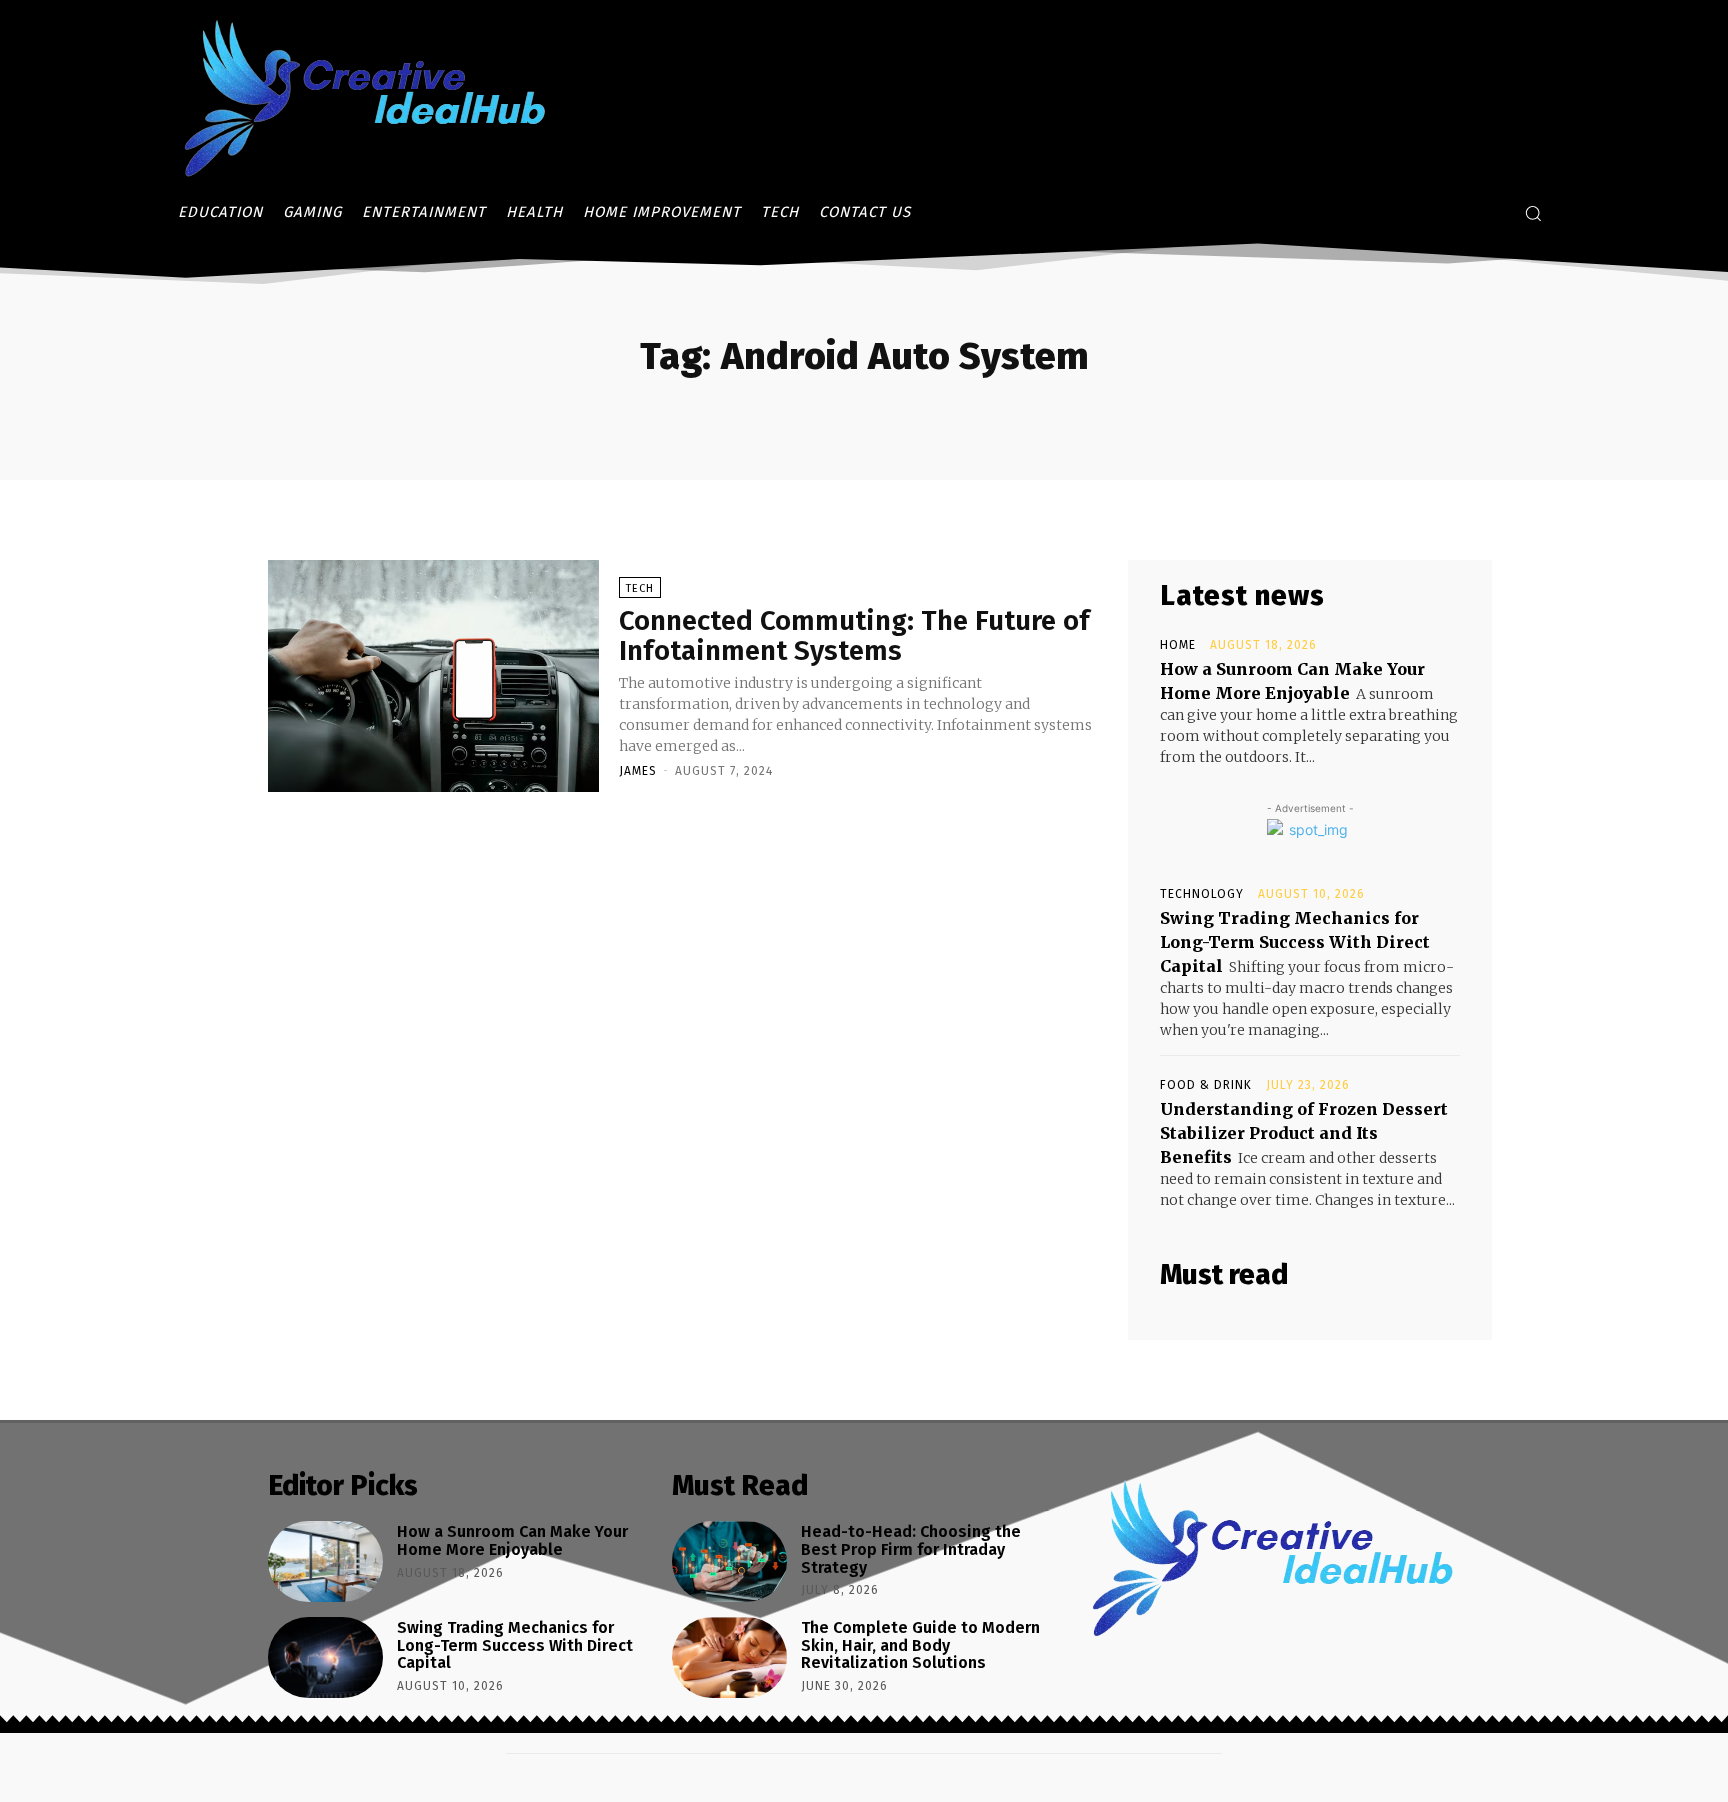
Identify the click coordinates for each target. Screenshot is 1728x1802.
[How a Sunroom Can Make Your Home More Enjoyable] (325, 1561)
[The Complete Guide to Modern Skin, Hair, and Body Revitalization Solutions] (729, 1657)
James (638, 771)
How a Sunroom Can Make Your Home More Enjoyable (512, 1540)
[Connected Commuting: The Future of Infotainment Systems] (433, 676)
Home (1178, 645)
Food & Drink (1206, 1085)
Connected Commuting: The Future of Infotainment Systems (854, 636)
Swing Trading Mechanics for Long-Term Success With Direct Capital (1295, 942)
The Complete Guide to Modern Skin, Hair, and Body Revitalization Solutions (920, 1645)
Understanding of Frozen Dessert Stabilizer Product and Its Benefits (1304, 1133)
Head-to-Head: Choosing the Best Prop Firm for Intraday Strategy (911, 1549)
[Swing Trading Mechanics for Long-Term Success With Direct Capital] (325, 1657)
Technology (1202, 894)
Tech (640, 588)
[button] (1533, 213)
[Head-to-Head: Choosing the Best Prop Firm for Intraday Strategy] (729, 1561)
